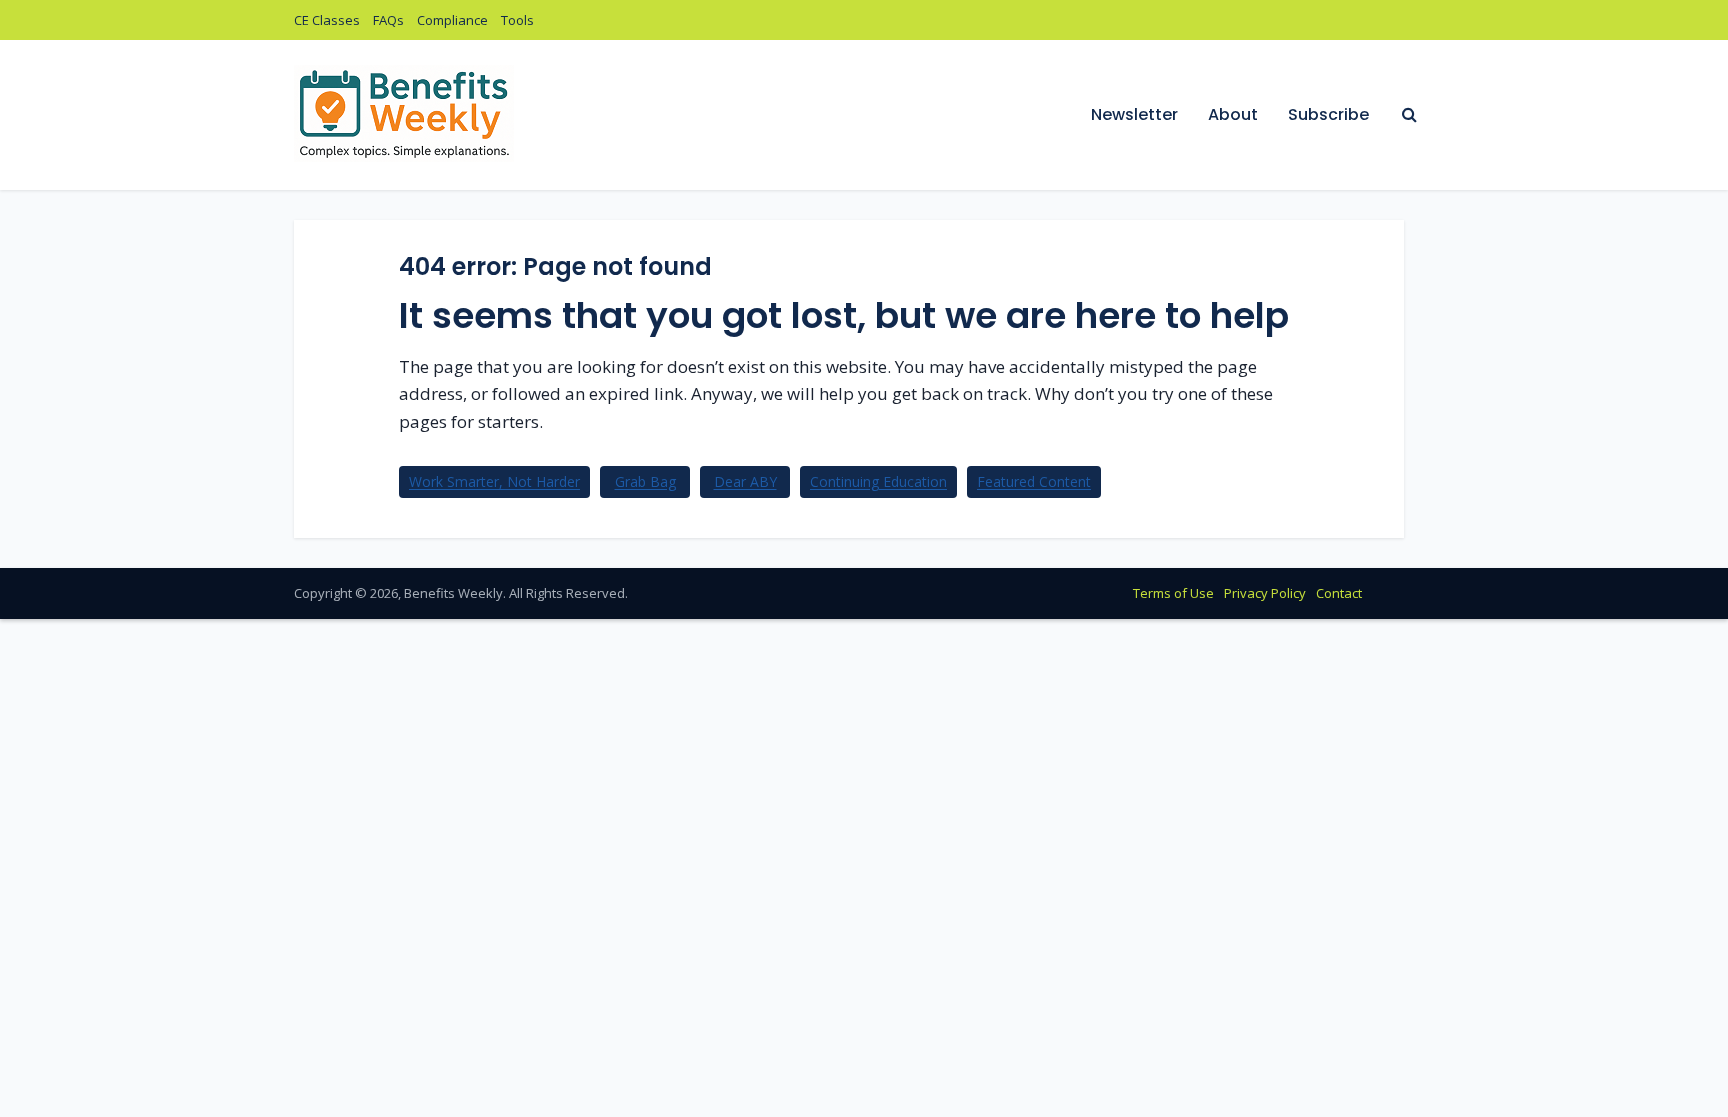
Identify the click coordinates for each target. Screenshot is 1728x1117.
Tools (517, 20)
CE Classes (327, 20)
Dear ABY (745, 481)
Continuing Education (878, 481)
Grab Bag (645, 481)
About (1233, 114)
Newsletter (1134, 114)
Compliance (452, 20)
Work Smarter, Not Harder (494, 481)
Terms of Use (1173, 593)
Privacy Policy (1265, 593)
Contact (1339, 593)
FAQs (388, 20)
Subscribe (1328, 114)
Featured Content (1034, 481)
